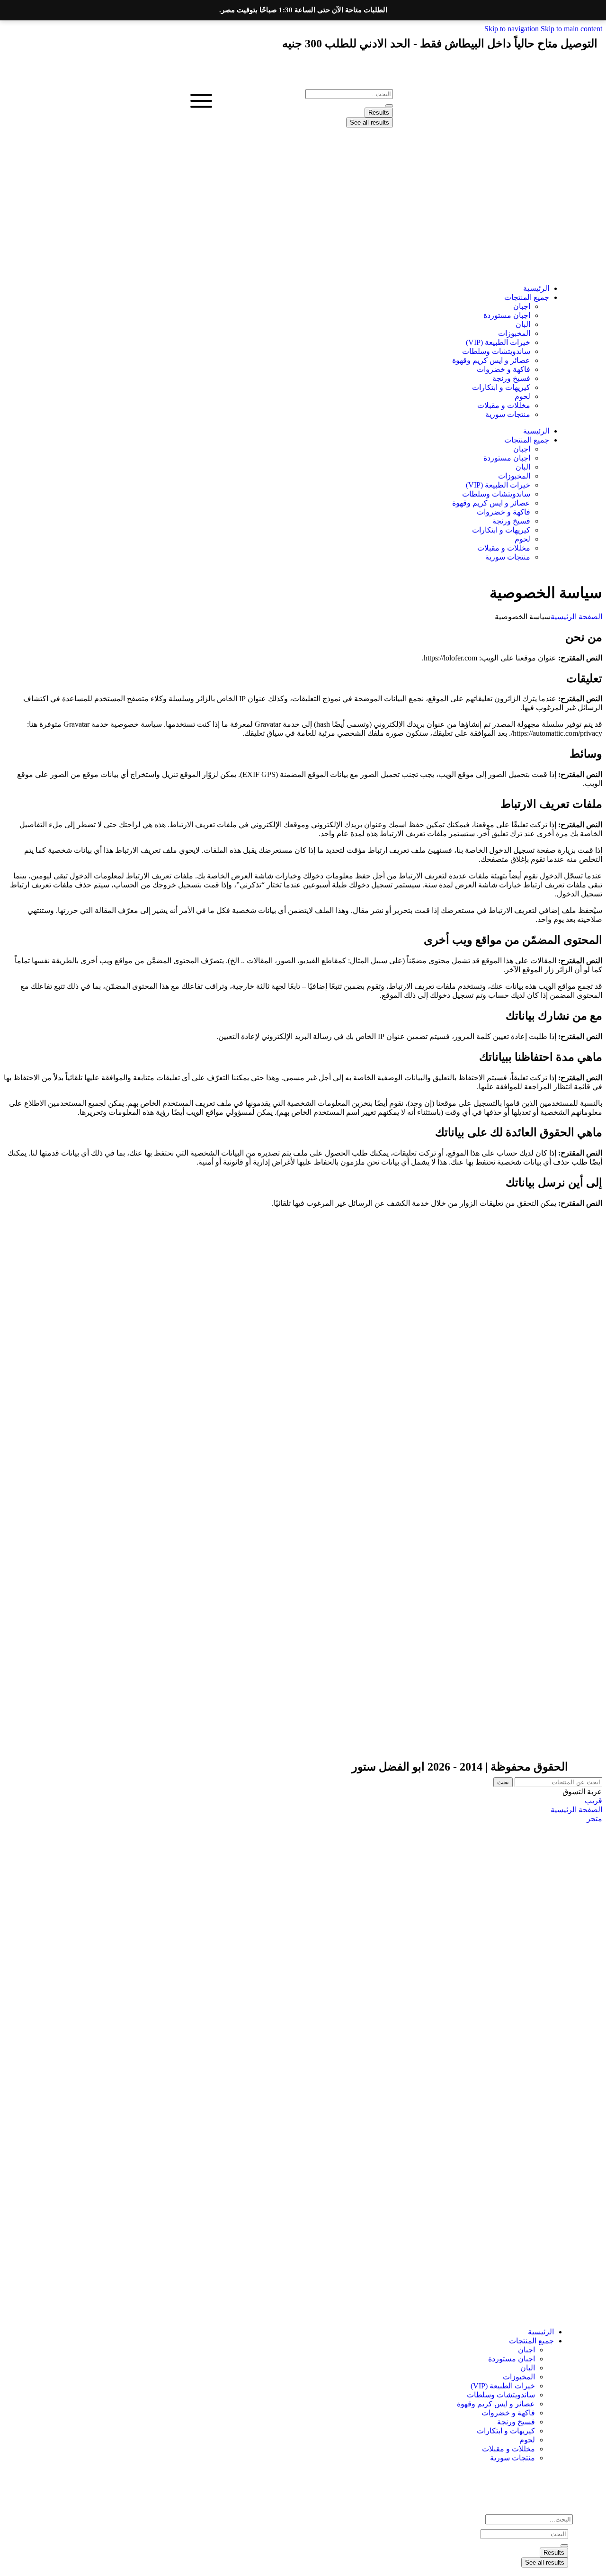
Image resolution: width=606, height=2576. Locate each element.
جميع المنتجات (527, 297)
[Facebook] (556, 71)
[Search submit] (389, 106)
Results (379, 113)
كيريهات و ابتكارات (501, 387)
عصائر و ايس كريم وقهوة (491, 360)
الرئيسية (536, 288)
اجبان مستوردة (507, 315)
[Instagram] (531, 71)
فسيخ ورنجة (511, 378)
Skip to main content (571, 29)
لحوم (522, 396)
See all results (370, 122)
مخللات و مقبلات (504, 405)
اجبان (522, 306)
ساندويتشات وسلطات (496, 351)
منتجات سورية (508, 414)
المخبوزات (514, 333)
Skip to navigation (512, 29)
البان (523, 324)
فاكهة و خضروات (504, 369)
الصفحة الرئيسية (576, 617)
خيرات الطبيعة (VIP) (498, 342)
